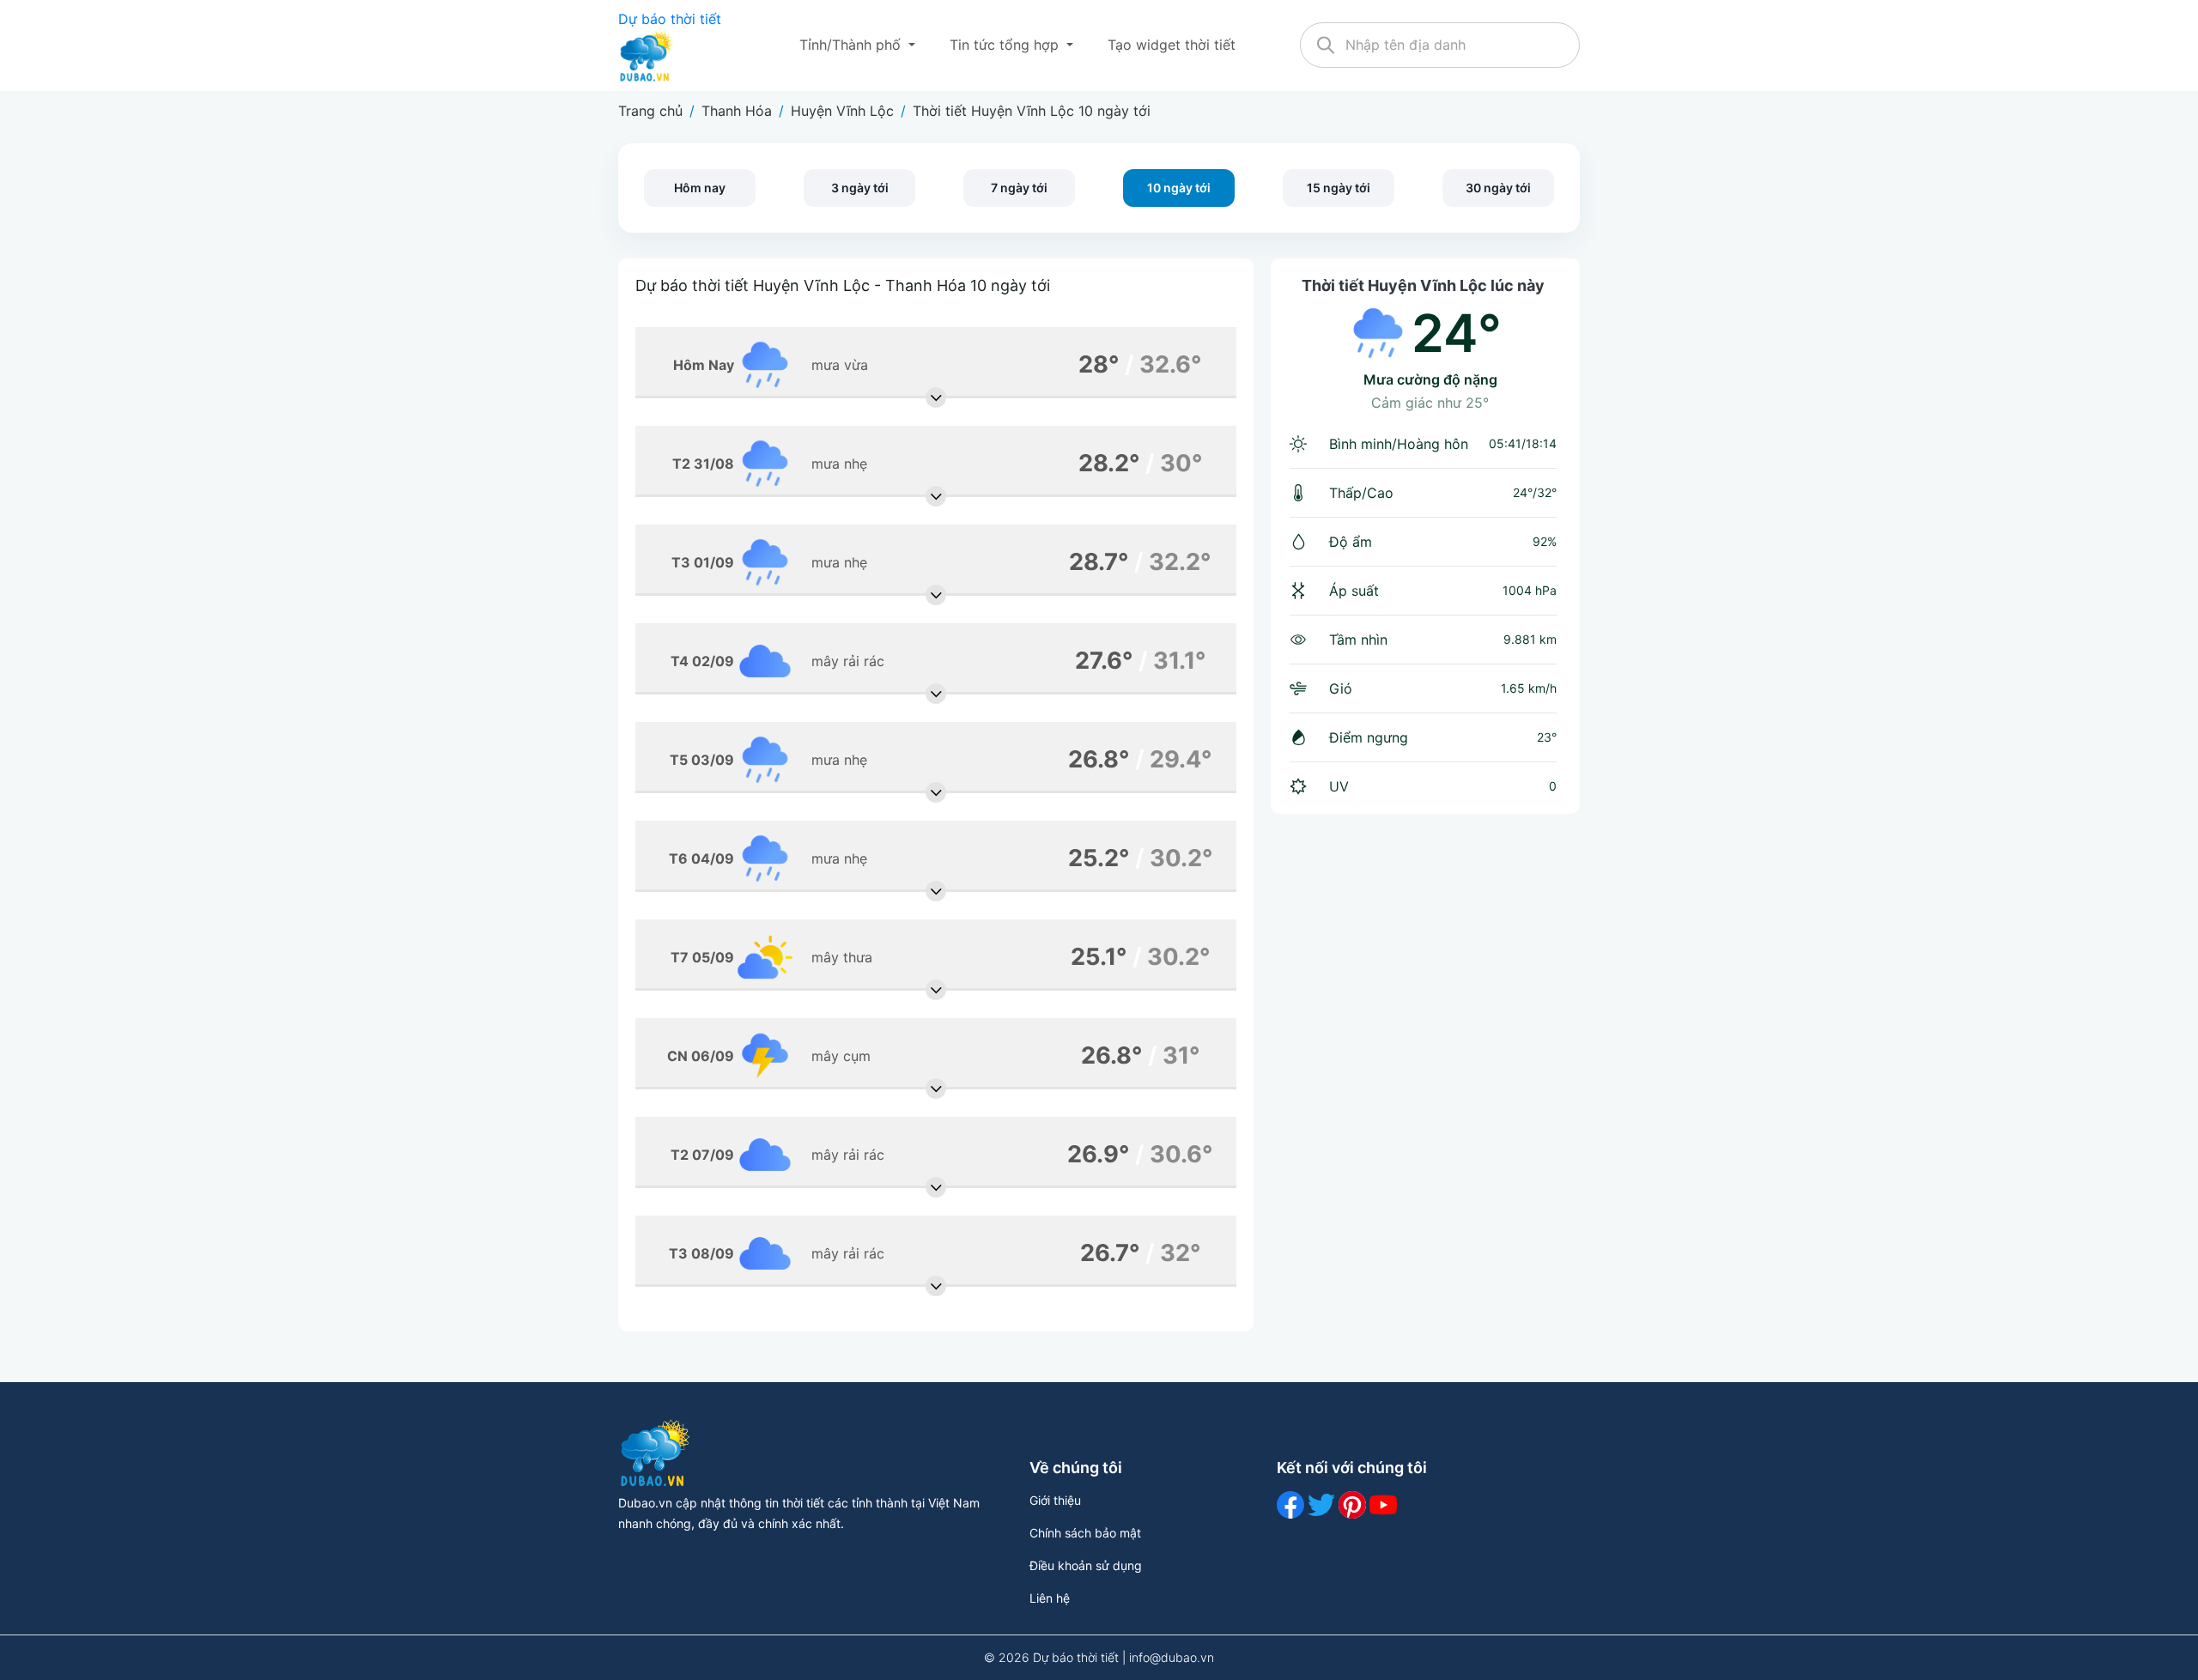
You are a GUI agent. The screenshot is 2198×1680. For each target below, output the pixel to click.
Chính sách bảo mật (1085, 1533)
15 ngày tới (1339, 188)
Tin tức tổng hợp (1006, 45)
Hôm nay (700, 188)
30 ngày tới (1498, 188)
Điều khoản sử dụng (1086, 1565)
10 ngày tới (1179, 188)
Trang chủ (650, 111)
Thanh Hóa (737, 111)
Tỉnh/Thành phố (852, 45)
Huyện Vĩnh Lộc (842, 111)
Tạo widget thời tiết (1172, 45)
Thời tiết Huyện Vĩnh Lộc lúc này (1423, 285)
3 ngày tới (860, 188)
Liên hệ (1050, 1598)
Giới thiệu (1055, 1500)
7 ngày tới (1019, 188)
